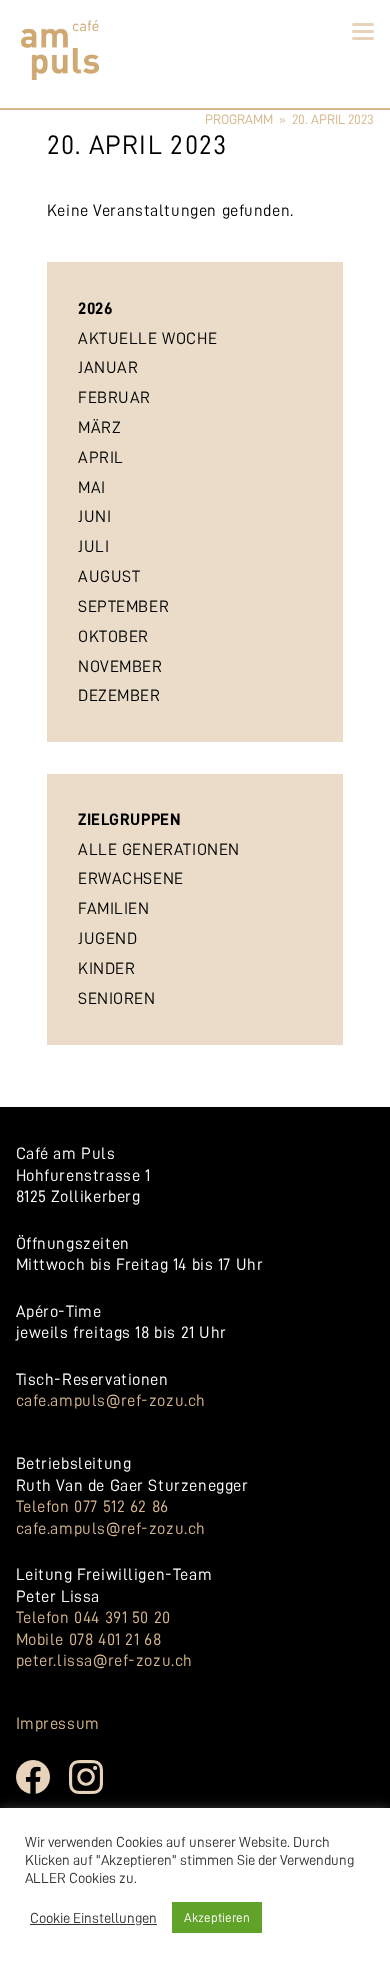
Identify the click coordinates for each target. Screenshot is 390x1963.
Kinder (106, 968)
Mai (92, 487)
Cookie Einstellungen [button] (93, 1918)
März (99, 427)
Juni (94, 516)
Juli (93, 546)
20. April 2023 (333, 119)
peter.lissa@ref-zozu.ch (104, 1660)
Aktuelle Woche (147, 338)
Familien (114, 908)
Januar (108, 367)
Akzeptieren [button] (217, 1917)
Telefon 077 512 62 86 (92, 1506)
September (123, 606)
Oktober (113, 636)
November (120, 666)
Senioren (117, 998)
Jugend (107, 938)
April (101, 457)
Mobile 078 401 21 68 (89, 1639)
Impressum (58, 1723)
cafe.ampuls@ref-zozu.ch (111, 1400)
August (109, 576)
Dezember (119, 695)
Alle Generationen (159, 849)
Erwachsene (131, 878)
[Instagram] (96, 1791)
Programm (239, 119)
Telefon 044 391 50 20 (93, 1617)
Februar (114, 397)
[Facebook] (43, 1791)
